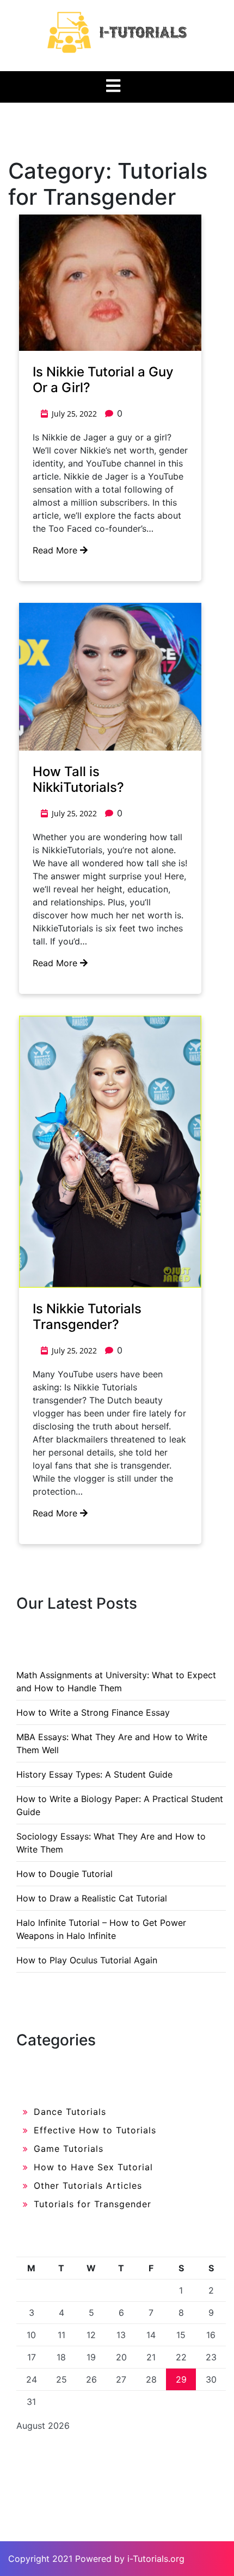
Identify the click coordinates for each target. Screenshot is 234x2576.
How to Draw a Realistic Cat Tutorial (92, 1898)
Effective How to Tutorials (95, 2130)
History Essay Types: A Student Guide (94, 1774)
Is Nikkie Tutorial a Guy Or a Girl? (103, 380)
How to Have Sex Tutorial (93, 2167)
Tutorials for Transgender (93, 2204)
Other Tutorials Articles (88, 2185)
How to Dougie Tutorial (64, 1874)
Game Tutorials (69, 2149)
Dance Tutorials (70, 2112)
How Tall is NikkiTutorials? (78, 779)
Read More (56, 550)
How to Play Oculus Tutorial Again (87, 1960)
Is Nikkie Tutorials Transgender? (87, 1317)
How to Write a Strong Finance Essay (93, 1712)
